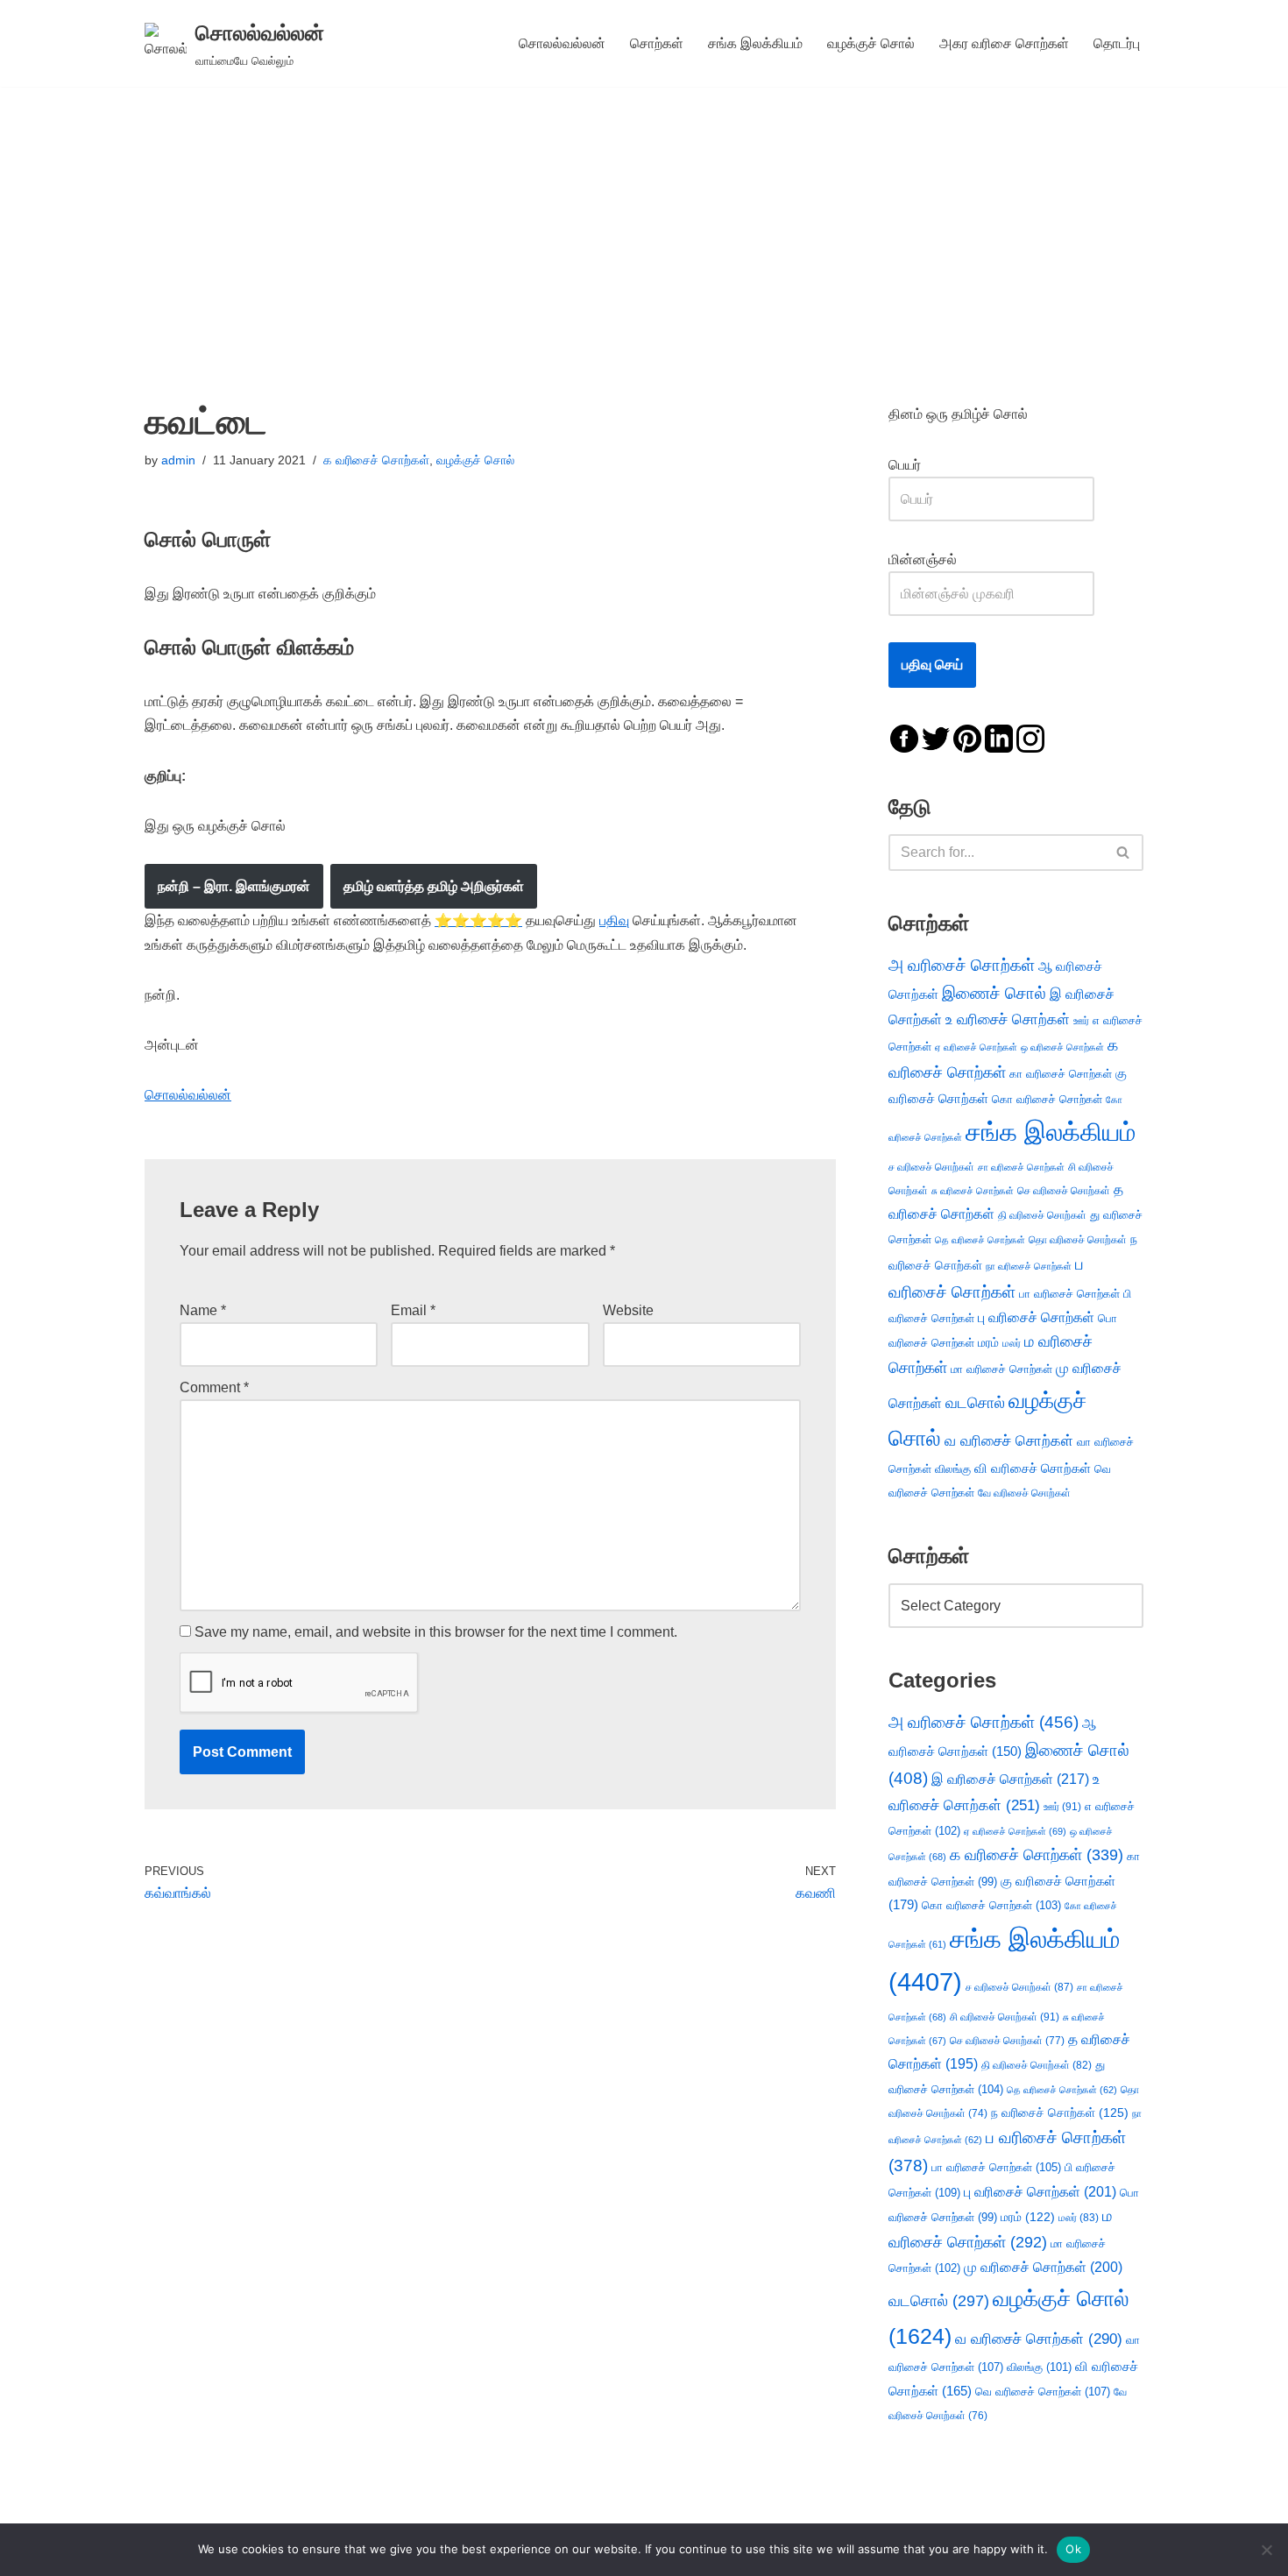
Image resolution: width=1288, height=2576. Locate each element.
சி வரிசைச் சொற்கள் (1005, 2017)
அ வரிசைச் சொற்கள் (962, 965)
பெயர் (922, 465)
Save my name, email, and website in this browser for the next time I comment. (436, 1632)
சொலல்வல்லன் (562, 43)
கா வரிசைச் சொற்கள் (1061, 1074)
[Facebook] (904, 737)
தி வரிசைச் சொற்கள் (1042, 1215)
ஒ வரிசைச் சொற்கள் (1062, 1047)
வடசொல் (975, 1403)
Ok (1073, 2549)
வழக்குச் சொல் (871, 43)
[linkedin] (999, 737)
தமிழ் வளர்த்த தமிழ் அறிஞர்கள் (434, 886)
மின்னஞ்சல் (924, 559)
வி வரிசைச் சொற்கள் (1033, 1468)
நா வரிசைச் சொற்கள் (1029, 1266)
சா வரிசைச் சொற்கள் (1021, 1167)
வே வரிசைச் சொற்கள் (1024, 1493)
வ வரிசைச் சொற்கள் (1009, 1440)
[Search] (1124, 853)
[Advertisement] (644, 218)
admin (178, 460)
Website (628, 1310)
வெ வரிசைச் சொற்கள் (1043, 2392)
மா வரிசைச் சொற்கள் (1001, 1369)
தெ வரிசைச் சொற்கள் (980, 1240)
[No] (1266, 2550)
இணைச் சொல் (994, 993)
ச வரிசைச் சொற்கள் (931, 1167)
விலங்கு (953, 1469)
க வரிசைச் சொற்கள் (376, 460)
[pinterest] (967, 737)
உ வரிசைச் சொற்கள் (1008, 1019)
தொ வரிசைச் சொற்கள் (1078, 1240)
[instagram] (1030, 737)
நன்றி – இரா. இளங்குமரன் (234, 886)
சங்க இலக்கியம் (755, 43)
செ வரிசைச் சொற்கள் (1064, 1190)
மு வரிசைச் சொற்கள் (1043, 2267)
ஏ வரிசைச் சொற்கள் (976, 1047)
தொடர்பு (1117, 43)
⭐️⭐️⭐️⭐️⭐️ (478, 920)
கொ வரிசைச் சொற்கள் (1047, 1099)
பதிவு (614, 920)
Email (413, 1310)
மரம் (988, 1343)
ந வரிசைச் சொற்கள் (1060, 2113)
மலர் (1012, 1343)
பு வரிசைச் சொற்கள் (1036, 1317)
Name (203, 1310)
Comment (214, 1387)
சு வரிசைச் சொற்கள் (973, 1191)
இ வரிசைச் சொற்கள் (1010, 1779)
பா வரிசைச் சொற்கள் (1069, 1294)
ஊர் (1081, 1021)
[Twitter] (936, 737)
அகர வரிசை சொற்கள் (1004, 43)
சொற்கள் (657, 43)
